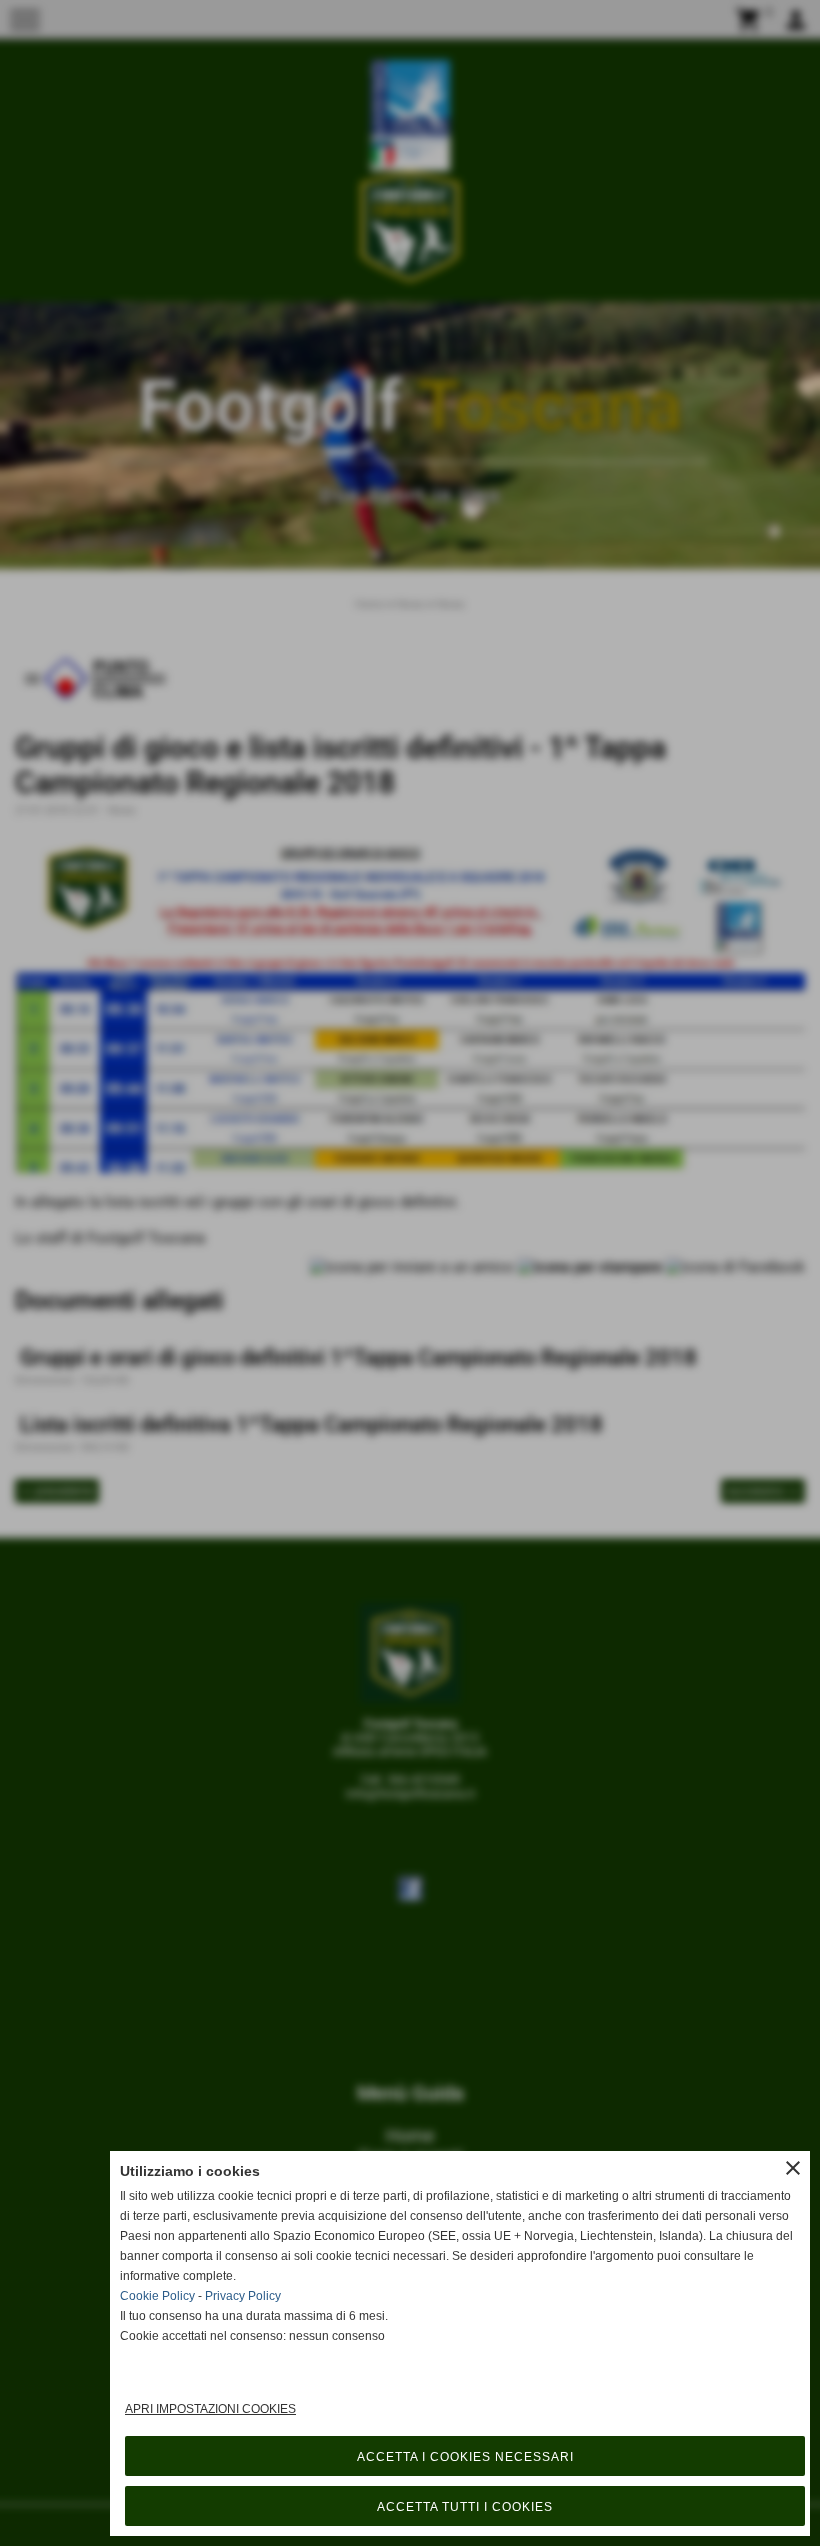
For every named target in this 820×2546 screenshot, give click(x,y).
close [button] (793, 2168)
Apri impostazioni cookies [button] (210, 2409)
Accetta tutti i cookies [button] (465, 2507)
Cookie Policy (157, 2296)
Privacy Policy (243, 2296)
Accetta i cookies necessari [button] (465, 2457)
